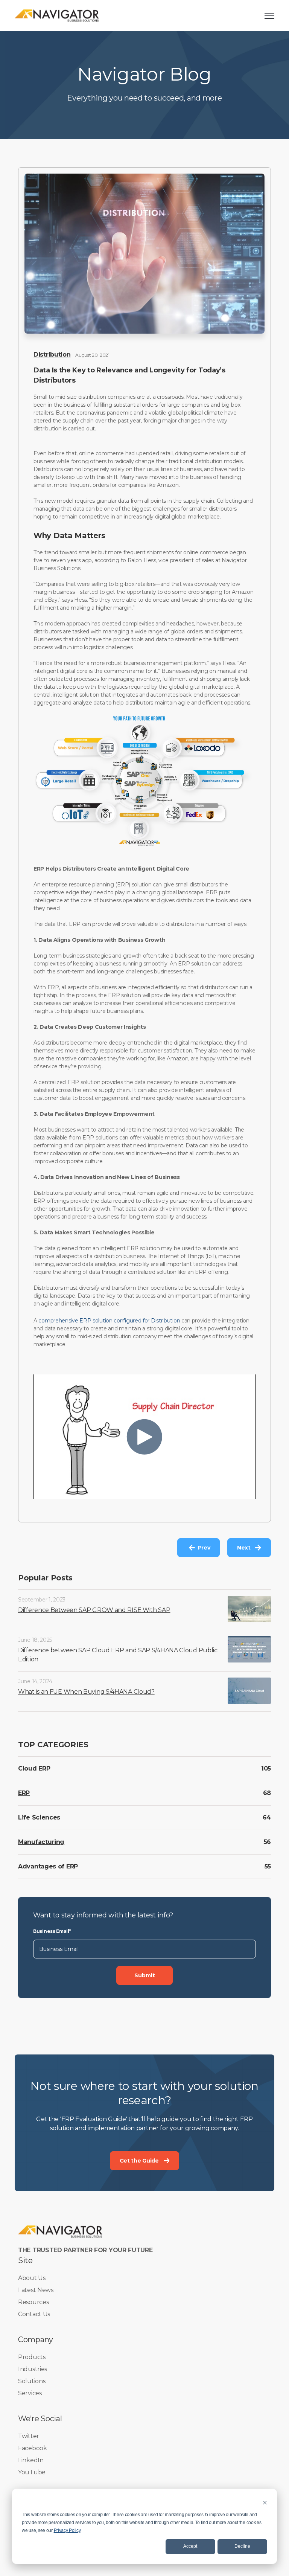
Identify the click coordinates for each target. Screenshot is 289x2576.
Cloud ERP (34, 1768)
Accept (190, 2546)
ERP (24, 1793)
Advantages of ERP (48, 1866)
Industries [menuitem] (33, 2369)
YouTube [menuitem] (32, 2472)
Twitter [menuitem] (29, 2436)
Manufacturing (41, 1842)
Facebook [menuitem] (33, 2448)
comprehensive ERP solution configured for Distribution (109, 1321)
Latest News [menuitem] (36, 2290)
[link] (57, 15)
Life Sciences (39, 1817)
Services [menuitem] (30, 2393)
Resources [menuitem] (33, 2302)
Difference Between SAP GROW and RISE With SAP (94, 1610)
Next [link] (244, 1548)
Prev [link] (204, 1548)
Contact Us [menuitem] (34, 2314)
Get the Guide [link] (139, 2161)
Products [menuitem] (32, 2357)
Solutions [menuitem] (32, 2381)
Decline (242, 2546)
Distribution (52, 355)
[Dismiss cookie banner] (265, 2502)
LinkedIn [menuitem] (31, 2460)
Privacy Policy (67, 2530)
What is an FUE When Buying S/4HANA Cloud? (86, 1692)
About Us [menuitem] (32, 2278)
